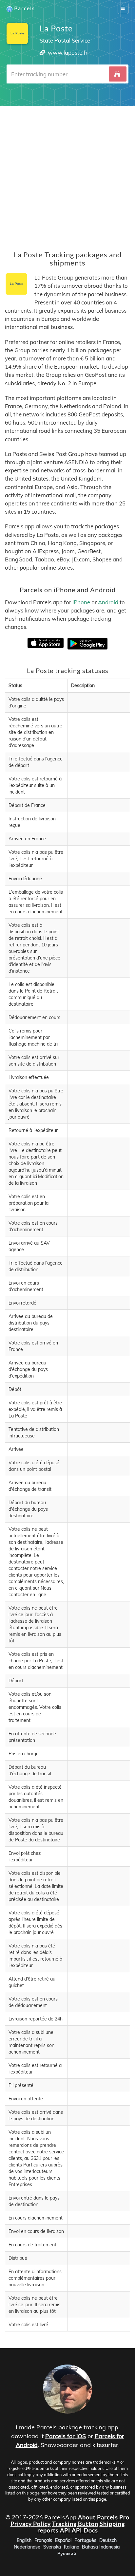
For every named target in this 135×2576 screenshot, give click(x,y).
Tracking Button (75, 2524)
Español (63, 2540)
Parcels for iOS (66, 2436)
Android (108, 602)
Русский (67, 2553)
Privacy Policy (31, 2524)
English (24, 2540)
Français (43, 2540)
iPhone (81, 602)
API (65, 2530)
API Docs (85, 2530)
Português (85, 2540)
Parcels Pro (113, 2517)
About (87, 2517)
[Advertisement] (67, 174)
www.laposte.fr (68, 53)
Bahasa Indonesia (101, 2547)
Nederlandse (27, 2547)
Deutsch (108, 2540)
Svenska (52, 2547)
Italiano (72, 2547)
